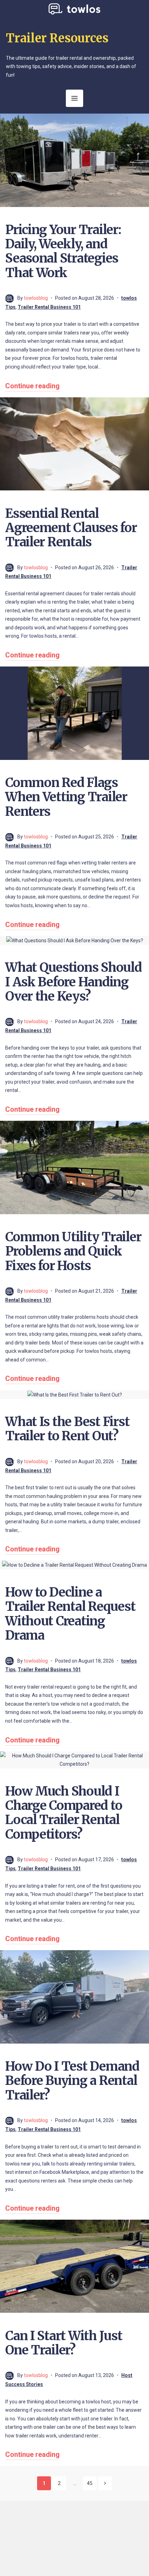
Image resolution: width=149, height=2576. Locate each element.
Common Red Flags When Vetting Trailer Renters (66, 797)
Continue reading (32, 386)
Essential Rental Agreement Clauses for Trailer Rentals (71, 528)
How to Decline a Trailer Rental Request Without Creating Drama (70, 1614)
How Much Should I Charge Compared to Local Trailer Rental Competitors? (64, 1813)
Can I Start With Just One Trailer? (64, 2343)
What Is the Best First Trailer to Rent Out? (67, 1429)
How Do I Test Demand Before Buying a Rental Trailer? (72, 2081)
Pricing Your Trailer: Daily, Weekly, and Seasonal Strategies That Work (63, 251)
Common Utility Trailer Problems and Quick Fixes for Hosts (73, 1251)
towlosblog (36, 298)
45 (90, 2483)
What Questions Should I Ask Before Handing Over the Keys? (73, 982)
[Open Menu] (74, 98)
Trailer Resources (57, 38)
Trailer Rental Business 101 (49, 307)
